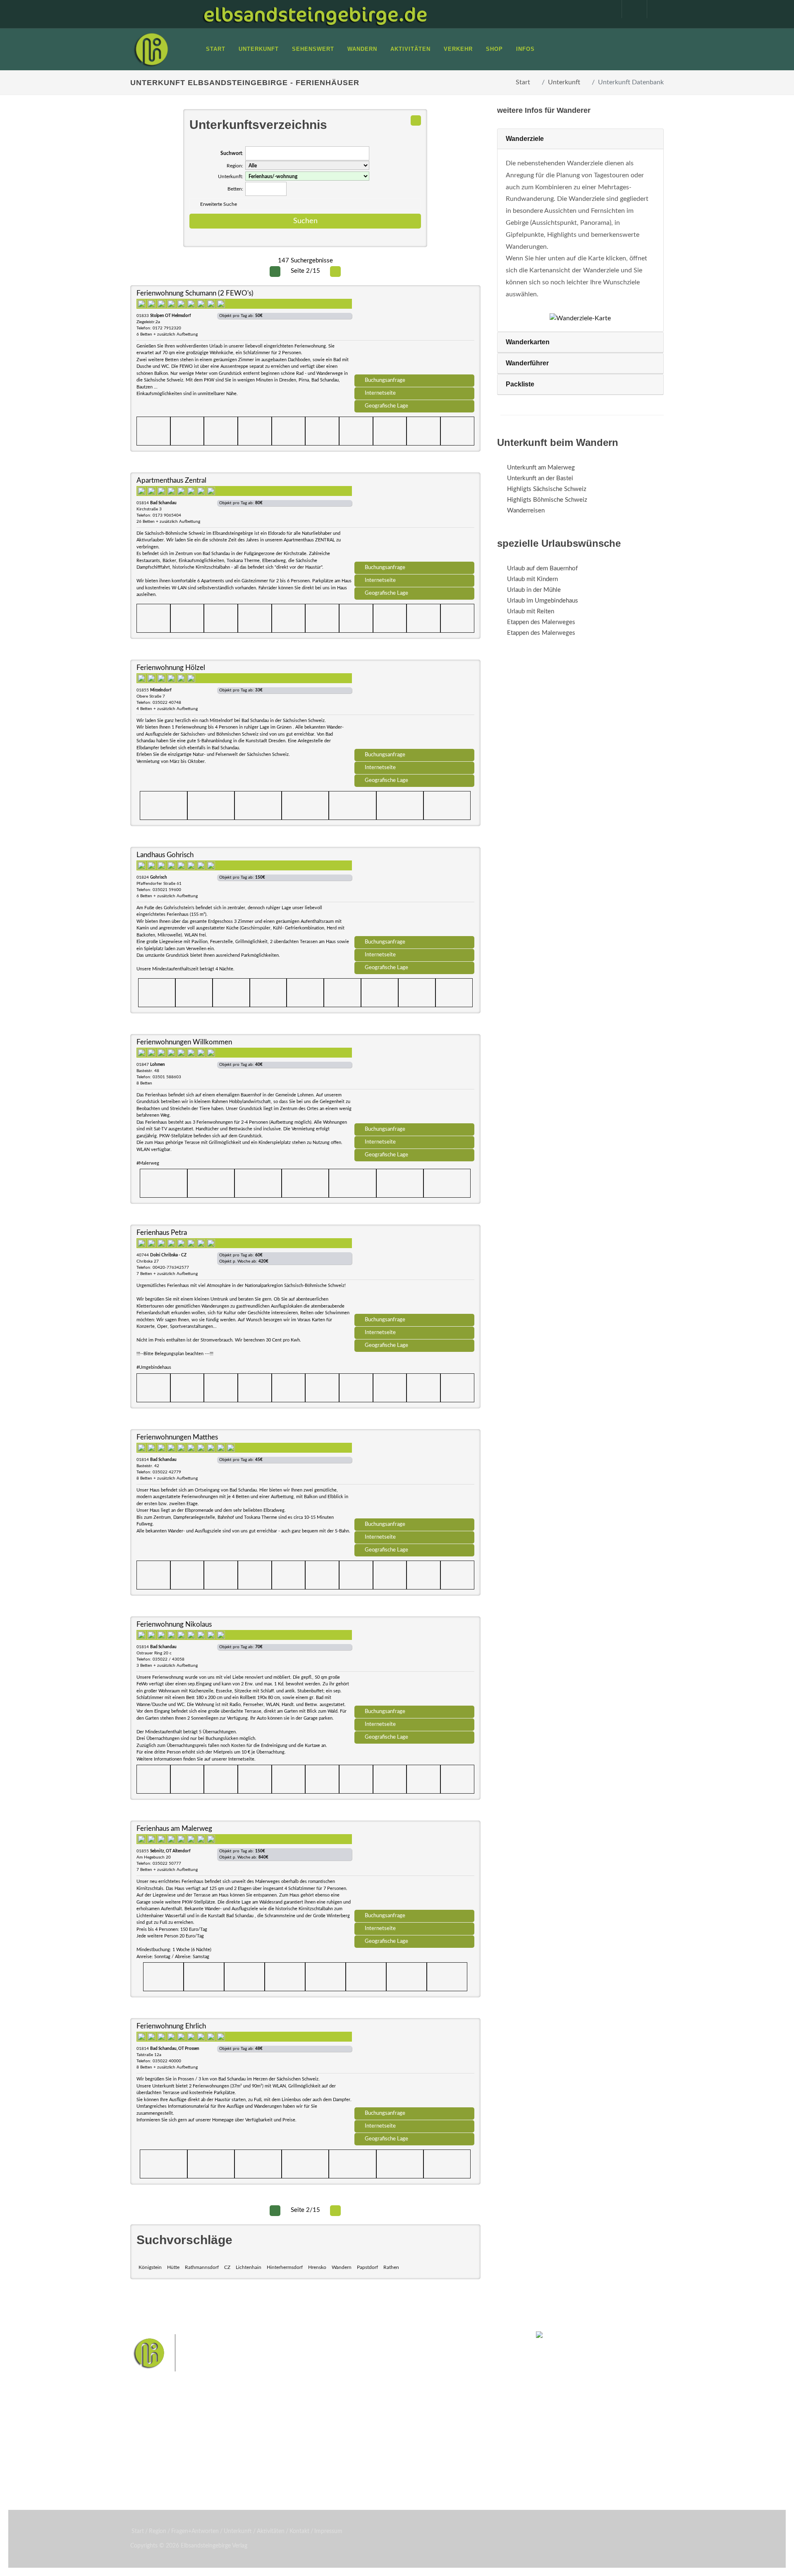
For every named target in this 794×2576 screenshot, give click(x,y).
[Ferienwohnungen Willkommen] (414, 1082)
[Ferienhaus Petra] (414, 1272)
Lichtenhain (249, 2267)
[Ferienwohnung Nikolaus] (414, 1664)
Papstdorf (367, 2267)
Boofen (422, 2456)
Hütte (173, 2267)
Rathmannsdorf (202, 2267)
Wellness (395, 2456)
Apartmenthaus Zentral (171, 480)
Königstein (150, 2267)
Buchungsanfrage (385, 380)
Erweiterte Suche (219, 204)
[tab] (580, 139)
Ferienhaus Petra (162, 1233)
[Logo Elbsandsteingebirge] (151, 49)
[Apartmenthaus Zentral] (414, 520)
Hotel (239, 2428)
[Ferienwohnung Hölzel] (414, 707)
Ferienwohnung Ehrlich (171, 2026)
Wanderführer (527, 363)
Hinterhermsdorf (285, 2267)
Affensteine (419, 2430)
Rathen (391, 2267)
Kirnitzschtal (362, 2456)
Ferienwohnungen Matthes (177, 1437)
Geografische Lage (386, 406)
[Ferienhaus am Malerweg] (414, 1868)
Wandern (342, 2267)
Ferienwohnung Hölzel (171, 668)
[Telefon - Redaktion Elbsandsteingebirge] (630, 9)
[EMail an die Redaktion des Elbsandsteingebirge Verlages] (655, 9)
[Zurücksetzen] (416, 120)
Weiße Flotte (330, 2444)
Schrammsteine (459, 2430)
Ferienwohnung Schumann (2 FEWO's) (195, 293)
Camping (243, 2471)
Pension (242, 2439)
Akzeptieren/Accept (717, 2521)
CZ (227, 2267)
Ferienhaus (246, 2460)
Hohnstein (453, 2444)
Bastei (322, 2430)
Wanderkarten (528, 342)
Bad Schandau (369, 2444)
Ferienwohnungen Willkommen (184, 1042)
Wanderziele (525, 139)
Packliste (520, 384)
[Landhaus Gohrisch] (414, 894)
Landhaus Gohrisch (165, 855)
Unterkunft (564, 82)
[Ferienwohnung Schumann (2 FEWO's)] (414, 333)
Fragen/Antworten (165, 2428)
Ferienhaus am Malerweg (174, 1829)
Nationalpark (383, 2430)
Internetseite (380, 393)
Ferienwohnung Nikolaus (174, 1624)
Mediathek (155, 2450)
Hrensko (317, 2267)
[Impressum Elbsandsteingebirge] (605, 9)
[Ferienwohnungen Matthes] (414, 1477)
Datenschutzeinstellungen (717, 2542)
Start (523, 82)
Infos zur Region (162, 2439)
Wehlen (401, 2444)
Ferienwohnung (252, 2450)
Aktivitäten (155, 2471)
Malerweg (349, 2430)
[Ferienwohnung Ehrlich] (414, 2066)
